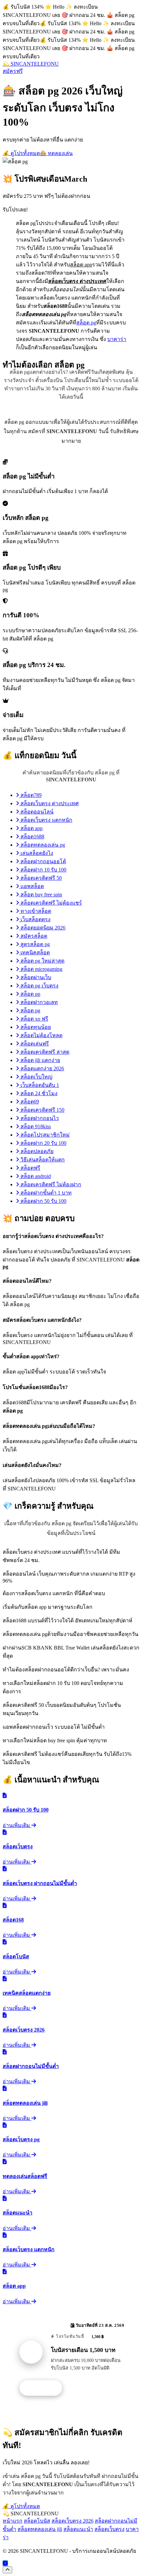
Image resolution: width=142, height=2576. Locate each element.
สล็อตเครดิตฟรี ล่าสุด (44, 1052)
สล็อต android (35, 1176)
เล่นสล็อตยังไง (36, 853)
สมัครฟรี (13, 71)
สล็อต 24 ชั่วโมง (38, 1093)
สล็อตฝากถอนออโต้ (43, 861)
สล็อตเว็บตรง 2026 (72, 2521)
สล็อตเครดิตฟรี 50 (40, 878)
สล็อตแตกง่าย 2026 (42, 1068)
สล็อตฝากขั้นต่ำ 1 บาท (45, 1193)
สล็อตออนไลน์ (36, 812)
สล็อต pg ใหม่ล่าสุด (42, 961)
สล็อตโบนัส (37, 2521)
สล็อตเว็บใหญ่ (36, 1077)
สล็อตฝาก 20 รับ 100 (43, 1143)
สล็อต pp (30, 994)
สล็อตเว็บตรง (109, 2529)
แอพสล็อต (32, 886)
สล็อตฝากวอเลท (38, 1002)
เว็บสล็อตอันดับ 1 (39, 1085)
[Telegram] (5, 2563)
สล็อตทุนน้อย (35, 1027)
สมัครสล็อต (33, 936)
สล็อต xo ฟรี (34, 1019)
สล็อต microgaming (41, 969)
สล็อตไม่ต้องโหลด (41, 1035)
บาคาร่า (117, 339)
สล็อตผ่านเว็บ (35, 977)
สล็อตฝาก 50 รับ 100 (43, 1201)
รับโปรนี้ (44, 2388)
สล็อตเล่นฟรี (34, 1044)
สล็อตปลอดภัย (36, 1151)
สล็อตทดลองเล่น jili (40, 2529)
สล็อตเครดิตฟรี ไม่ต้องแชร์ (51, 903)
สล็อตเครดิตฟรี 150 (42, 1110)
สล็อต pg (86, 323)
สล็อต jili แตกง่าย (40, 1060)
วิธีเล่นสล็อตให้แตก (42, 1160)
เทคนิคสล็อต (35, 952)
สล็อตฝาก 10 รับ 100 (43, 870)
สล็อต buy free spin (41, 895)
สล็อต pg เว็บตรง (39, 986)
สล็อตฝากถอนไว (39, 1118)
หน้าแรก (13, 2521)
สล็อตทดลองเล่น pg (42, 845)
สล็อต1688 (32, 837)
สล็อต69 (29, 1102)
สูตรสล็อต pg (35, 944)
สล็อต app (31, 828)
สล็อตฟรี (30, 1168)
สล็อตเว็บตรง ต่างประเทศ (49, 803)
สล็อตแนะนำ (78, 2529)
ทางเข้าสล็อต (35, 911)
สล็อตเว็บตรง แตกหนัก (46, 820)
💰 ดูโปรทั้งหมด (21, 153)
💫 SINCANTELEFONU (31, 64)
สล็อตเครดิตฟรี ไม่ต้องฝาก (50, 1184)
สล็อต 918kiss (35, 1126)
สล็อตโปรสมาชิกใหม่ (44, 1135)
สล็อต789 (30, 795)
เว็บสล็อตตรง (35, 919)
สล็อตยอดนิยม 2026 (42, 928)
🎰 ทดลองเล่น (56, 153)
